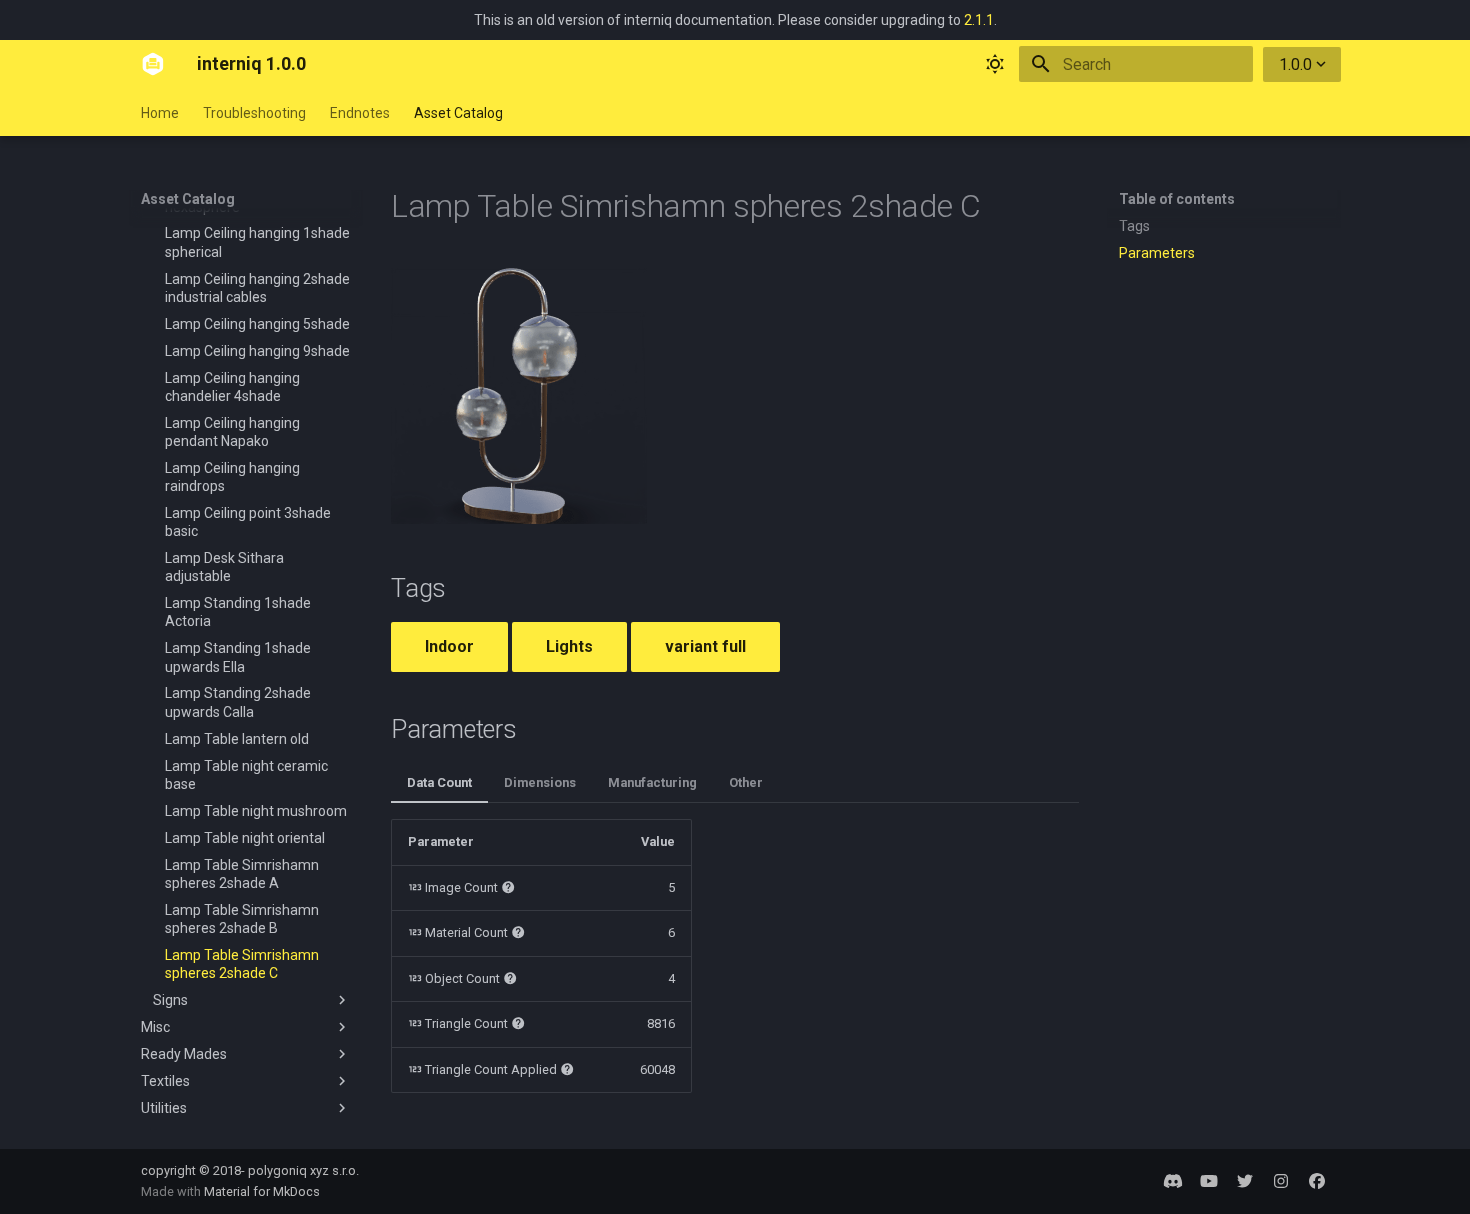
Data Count (439, 782)
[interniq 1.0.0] (153, 64)
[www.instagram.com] (1281, 1181)
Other (746, 782)
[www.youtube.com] (1209, 1181)
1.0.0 (1295, 64)
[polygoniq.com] (1173, 1181)
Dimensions (540, 782)
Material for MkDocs (262, 1191)
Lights (569, 646)
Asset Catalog (458, 113)
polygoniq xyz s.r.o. (303, 1170)
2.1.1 (979, 20)
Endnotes (360, 113)
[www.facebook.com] (1317, 1181)
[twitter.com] (1245, 1181)
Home (160, 113)
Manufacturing (652, 782)
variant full (705, 646)
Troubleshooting (254, 113)
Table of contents (1177, 199)
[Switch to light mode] (995, 64)
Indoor (449, 646)
